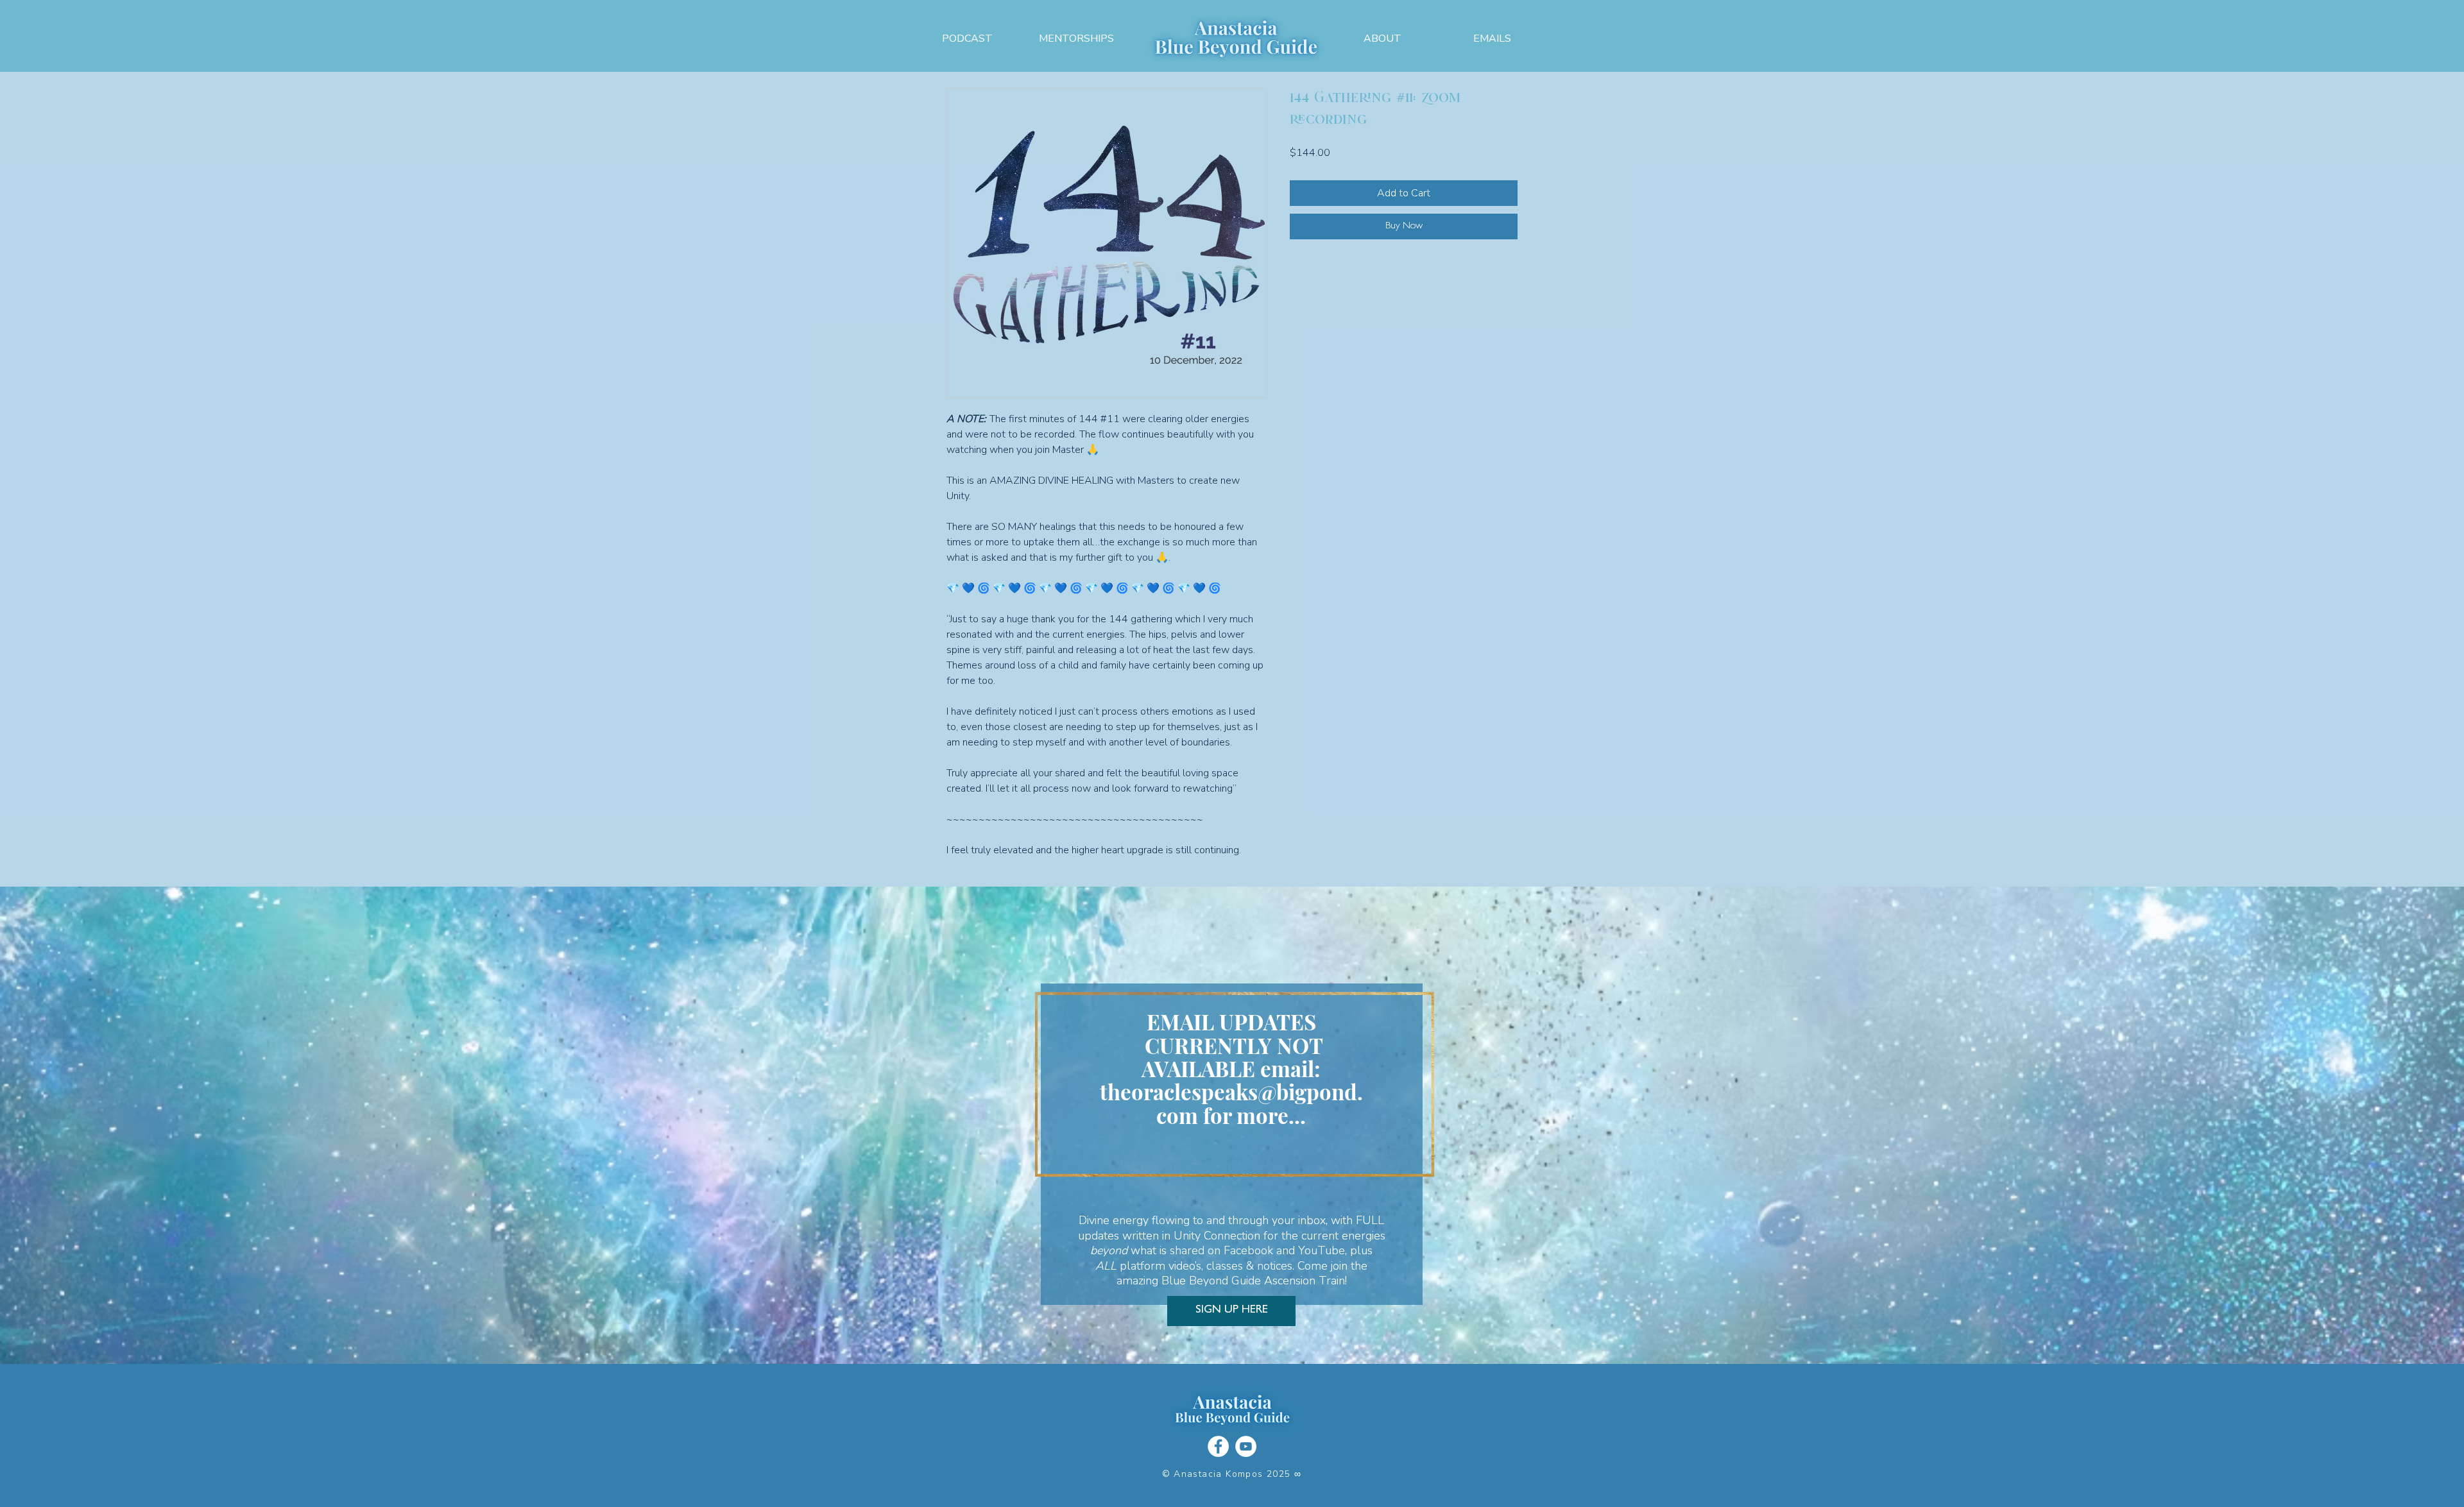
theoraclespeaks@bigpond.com (1231, 1103)
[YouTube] (1246, 1446)
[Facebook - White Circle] (1218, 1446)
